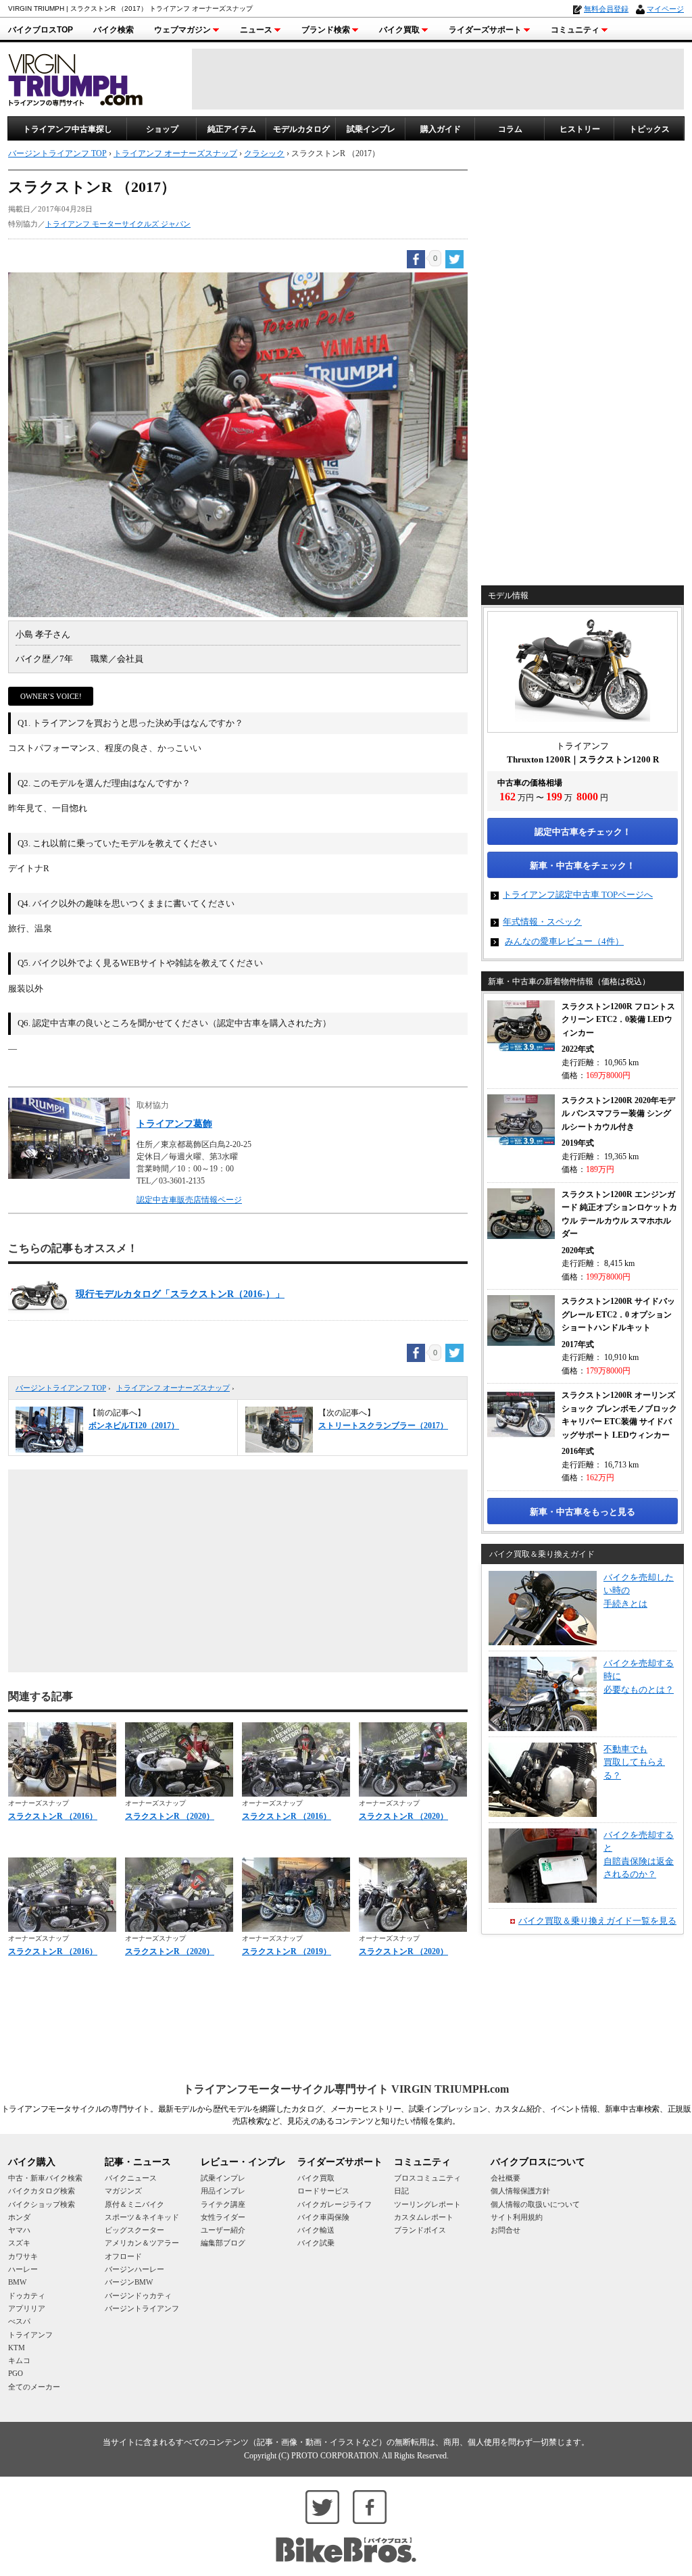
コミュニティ (575, 30)
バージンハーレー (134, 2269)
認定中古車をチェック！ (583, 832)
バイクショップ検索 (42, 2204)
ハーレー (23, 2269)
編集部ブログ (223, 2243)
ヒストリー (580, 129)
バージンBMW (129, 2282)
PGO (16, 2373)
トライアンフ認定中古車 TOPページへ (578, 895)
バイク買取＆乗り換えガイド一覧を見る (597, 1921)
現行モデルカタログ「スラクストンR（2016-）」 (180, 1294)
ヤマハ (19, 2230)
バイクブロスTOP (41, 30)
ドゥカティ (27, 2295)
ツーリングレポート (427, 2204)
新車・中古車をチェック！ (583, 866)
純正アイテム (232, 129)
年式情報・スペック (542, 922)
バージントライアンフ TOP (61, 1388)
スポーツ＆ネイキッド (142, 2217)
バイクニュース (131, 2178)
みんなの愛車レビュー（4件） (564, 941)
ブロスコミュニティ (427, 2178)
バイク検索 (114, 30)
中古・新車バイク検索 (45, 2178)
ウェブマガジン (182, 30)
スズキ (19, 2243)
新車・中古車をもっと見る (583, 1512)
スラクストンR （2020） (170, 1816)
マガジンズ (123, 2191)
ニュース (256, 30)
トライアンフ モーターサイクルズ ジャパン (118, 224)
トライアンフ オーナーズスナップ (173, 1388)
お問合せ (505, 2230)
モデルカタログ (301, 129)
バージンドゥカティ (138, 2295)
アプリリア (27, 2308)
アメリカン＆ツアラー (142, 2243)
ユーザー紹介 (223, 2230)
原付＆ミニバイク (134, 2204)
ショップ (162, 129)
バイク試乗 (316, 2243)
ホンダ (19, 2217)
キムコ (19, 2360)
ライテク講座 (223, 2204)
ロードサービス (323, 2191)
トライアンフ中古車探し (68, 129)
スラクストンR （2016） (53, 1816)
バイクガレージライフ (335, 2204)
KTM (17, 2348)
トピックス (649, 129)
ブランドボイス (420, 2230)
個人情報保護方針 (520, 2191)
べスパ (19, 2321)
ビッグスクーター (134, 2230)
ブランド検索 (326, 30)
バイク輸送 (316, 2230)
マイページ (665, 9)
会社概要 (505, 2178)
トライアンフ (30, 2335)
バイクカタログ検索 (42, 2191)
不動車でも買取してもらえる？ (634, 1762)
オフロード (123, 2256)
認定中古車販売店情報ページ (189, 1200)
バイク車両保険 (323, 2217)
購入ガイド (441, 129)
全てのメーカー (34, 2387)
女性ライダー (223, 2217)
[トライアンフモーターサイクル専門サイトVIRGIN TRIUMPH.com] (76, 78)
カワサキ (23, 2256)
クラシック (264, 153)
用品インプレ (223, 2191)
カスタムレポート (424, 2217)
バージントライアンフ (142, 2308)
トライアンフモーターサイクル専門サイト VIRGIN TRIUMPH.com (346, 2089)
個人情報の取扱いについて (535, 2204)
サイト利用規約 (517, 2217)
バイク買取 (399, 30)
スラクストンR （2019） (287, 1951)
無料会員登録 (606, 9)
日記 (401, 2191)
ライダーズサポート (485, 30)
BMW (17, 2282)
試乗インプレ (371, 129)
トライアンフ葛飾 (174, 1124)
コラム (510, 129)
